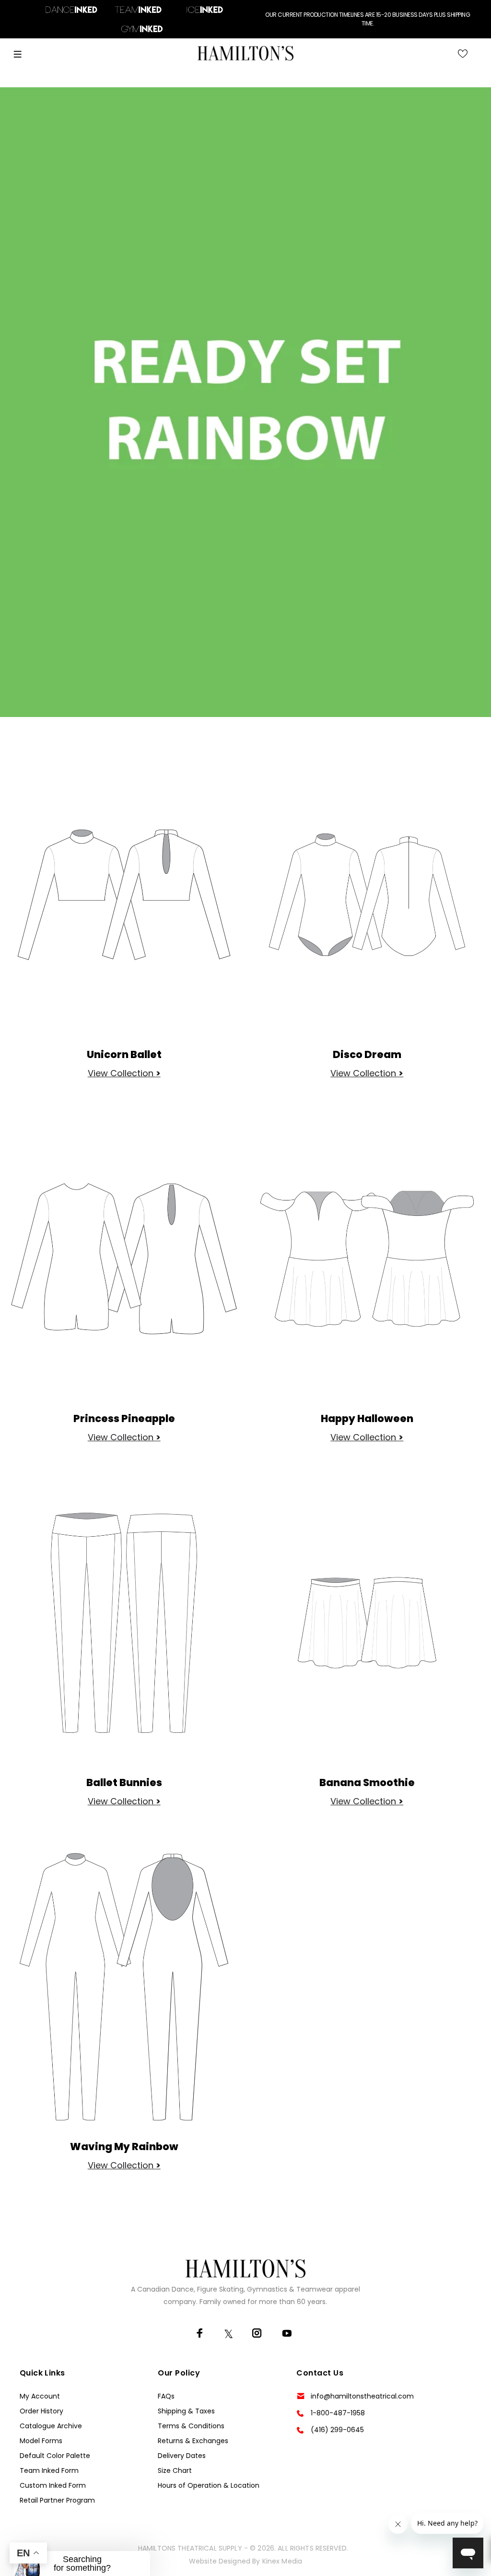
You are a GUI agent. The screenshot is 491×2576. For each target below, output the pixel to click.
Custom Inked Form (53, 2485)
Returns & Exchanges (193, 2441)
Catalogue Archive (51, 2426)
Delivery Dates (182, 2456)
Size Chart (175, 2470)
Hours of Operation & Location (209, 2485)
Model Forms (41, 2441)
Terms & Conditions (191, 2426)
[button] (82, 2564)
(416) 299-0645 (337, 2430)
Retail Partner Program (57, 2500)
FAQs (166, 2396)
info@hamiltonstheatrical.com (362, 2396)
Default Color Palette (55, 2456)
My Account (40, 2396)
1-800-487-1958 (338, 2413)
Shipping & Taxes (186, 2411)
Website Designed (220, 2561)
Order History (41, 2411)
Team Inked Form (49, 2470)
